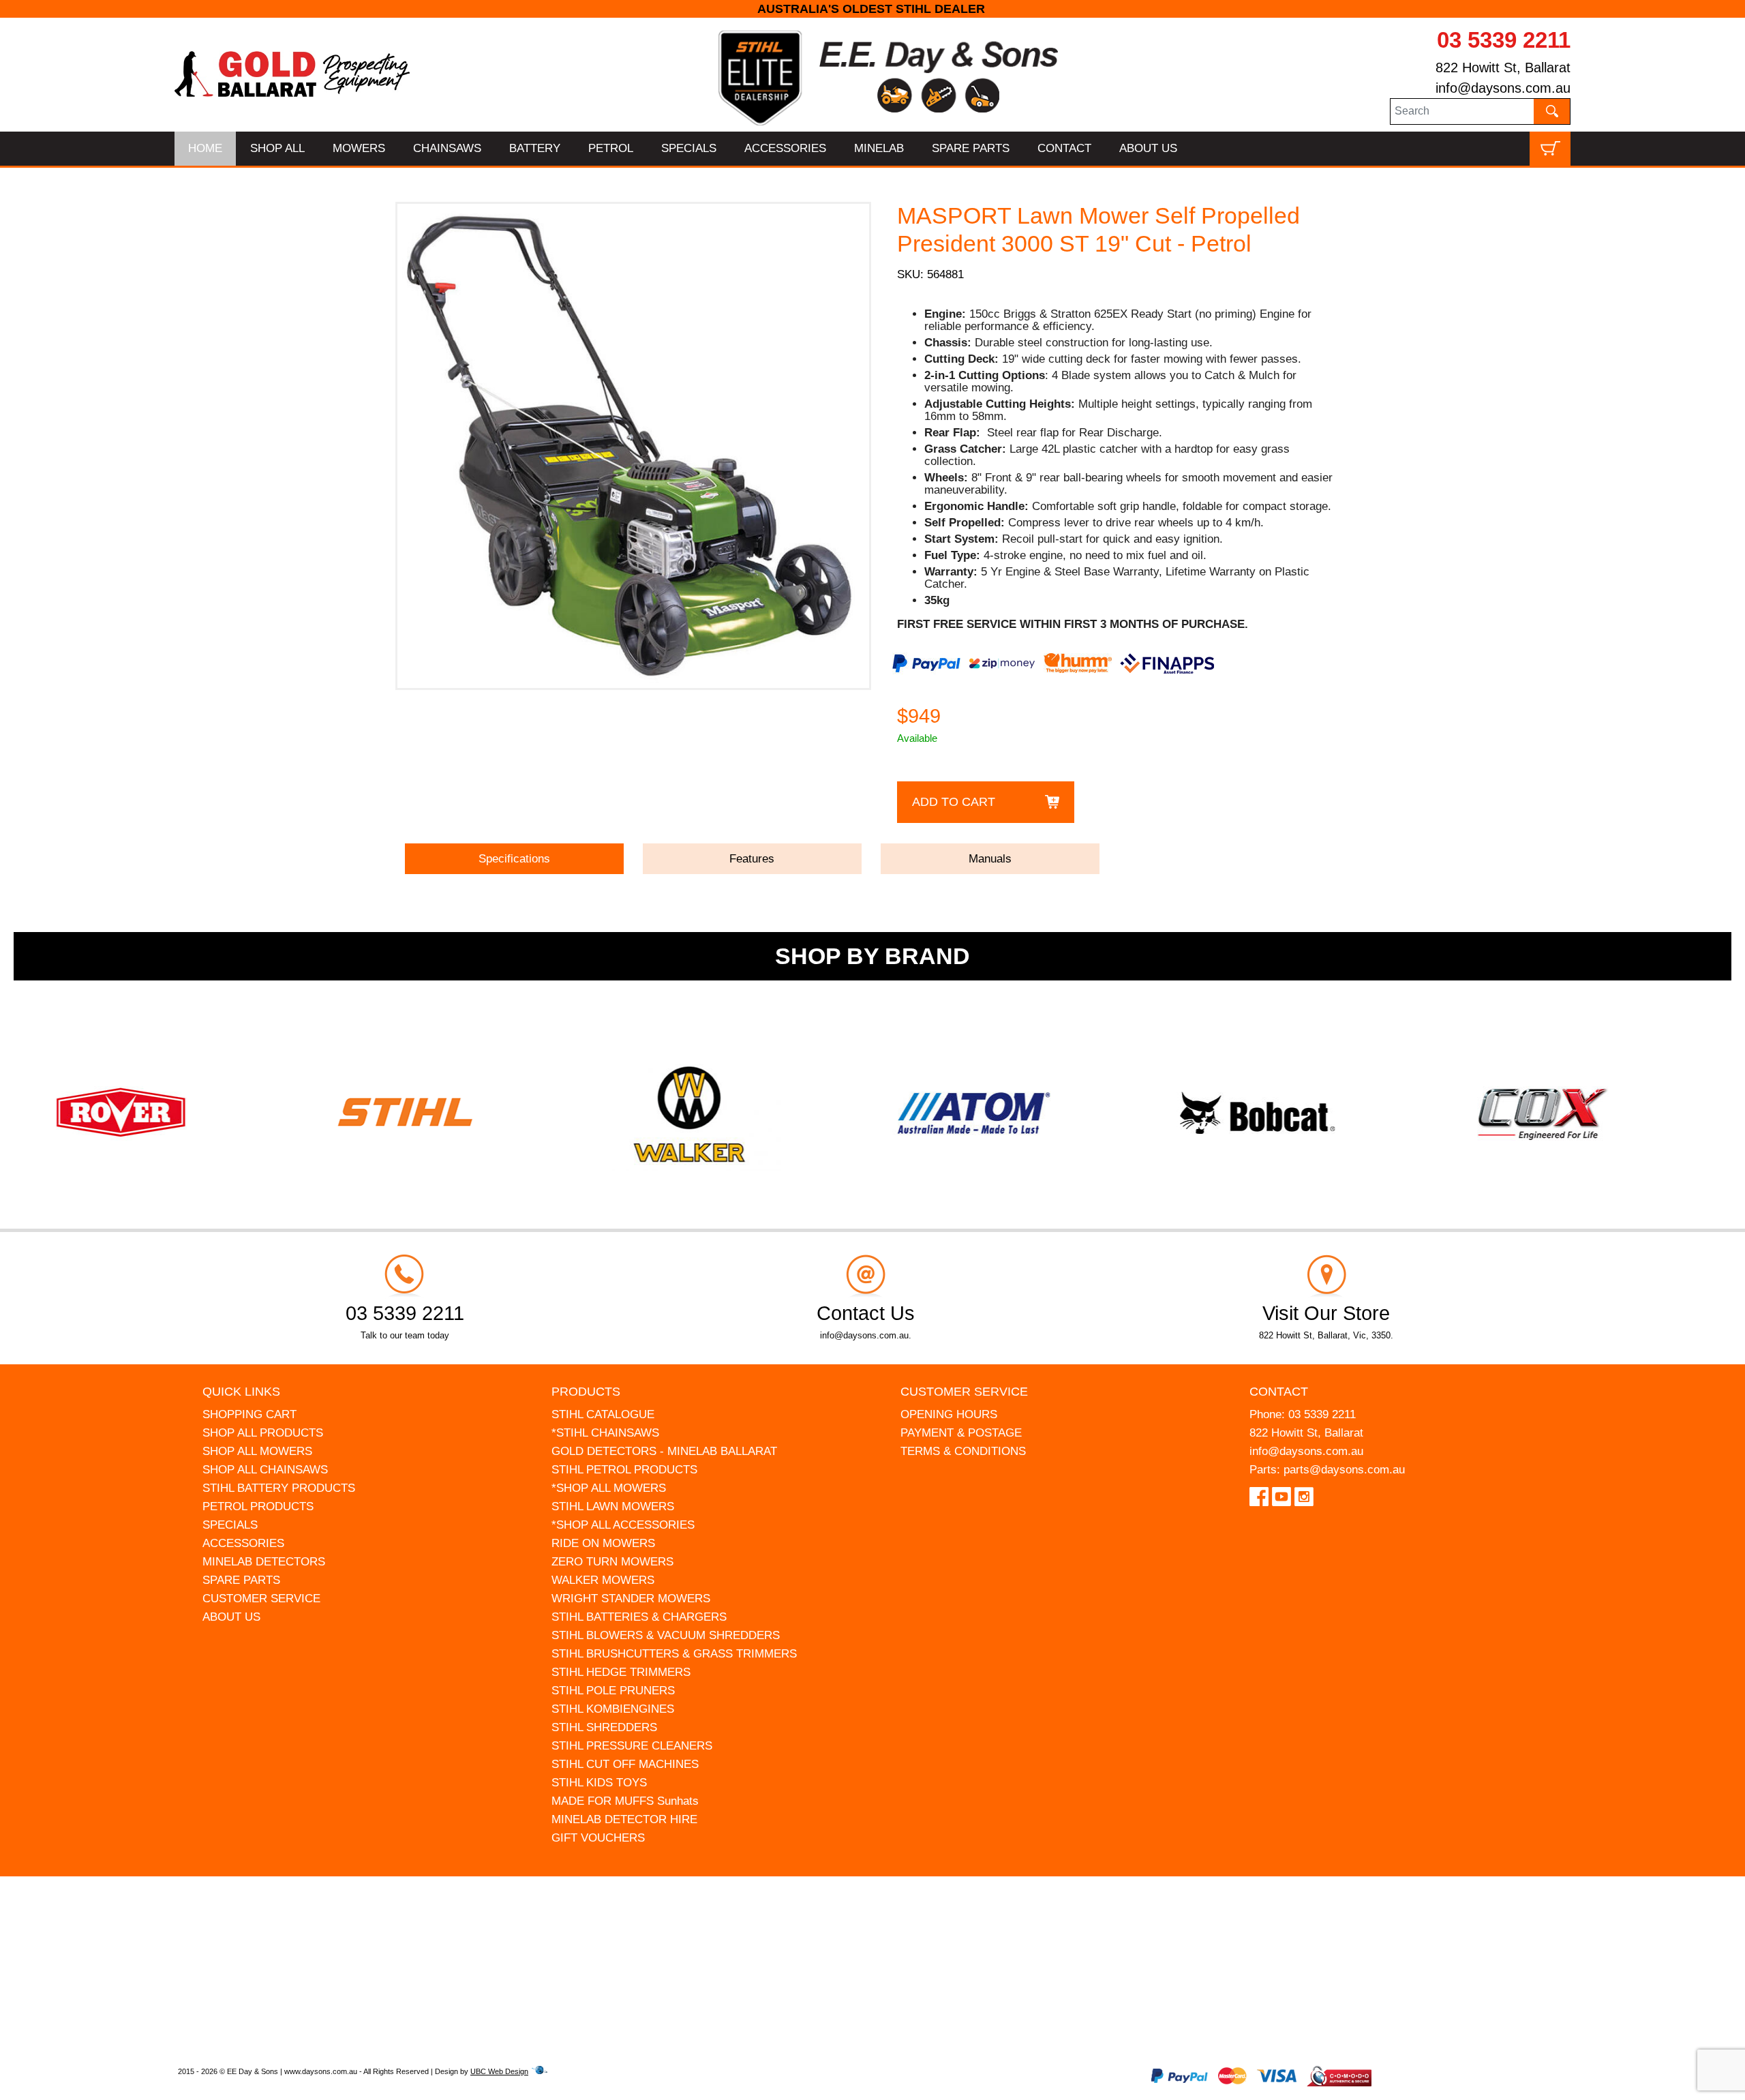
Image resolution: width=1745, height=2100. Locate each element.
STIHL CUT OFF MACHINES (625, 1764)
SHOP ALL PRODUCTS (263, 1433)
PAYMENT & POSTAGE (961, 1433)
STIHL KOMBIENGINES (613, 1709)
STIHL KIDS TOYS (599, 1783)
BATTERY (535, 148)
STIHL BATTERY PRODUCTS (279, 1488)
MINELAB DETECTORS (264, 1562)
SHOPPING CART (249, 1414)
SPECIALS (689, 148)
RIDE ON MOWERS (603, 1543)
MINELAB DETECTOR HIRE (624, 1819)
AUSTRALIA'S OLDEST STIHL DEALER (873, 9)
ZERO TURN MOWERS (612, 1562)
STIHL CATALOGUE (603, 1414)
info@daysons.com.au (1503, 88)
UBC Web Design (499, 2071)
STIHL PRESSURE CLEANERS (632, 1746)
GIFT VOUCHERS (598, 1838)
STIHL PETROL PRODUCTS (624, 1470)
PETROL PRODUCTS (258, 1506)
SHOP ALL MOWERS (257, 1451)
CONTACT (1064, 148)
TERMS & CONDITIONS (963, 1451)
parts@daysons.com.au (1344, 1470)
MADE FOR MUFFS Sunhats (625, 1801)
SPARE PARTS (971, 148)
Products (586, 1392)
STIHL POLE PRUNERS (613, 1691)
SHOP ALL (277, 148)
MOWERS (359, 148)
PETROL (611, 148)
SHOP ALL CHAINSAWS (265, 1470)
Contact (1279, 1392)
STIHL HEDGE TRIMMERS (621, 1672)
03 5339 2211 (1504, 40)
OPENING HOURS (949, 1414)
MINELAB (879, 148)
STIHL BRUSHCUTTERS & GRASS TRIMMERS (674, 1654)
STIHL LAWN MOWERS (613, 1506)
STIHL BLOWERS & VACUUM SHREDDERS (666, 1635)
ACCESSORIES (785, 148)
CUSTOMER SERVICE (261, 1599)
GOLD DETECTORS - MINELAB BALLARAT (664, 1451)
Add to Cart (954, 802)
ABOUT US (1148, 148)
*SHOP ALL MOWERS (609, 1488)
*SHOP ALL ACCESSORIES (623, 1525)
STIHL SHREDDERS (604, 1727)
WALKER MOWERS (603, 1580)
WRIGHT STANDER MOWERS (631, 1599)
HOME (205, 148)
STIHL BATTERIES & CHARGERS (639, 1617)
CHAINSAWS (447, 148)
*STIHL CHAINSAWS (605, 1433)
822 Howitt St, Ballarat (1503, 67)
